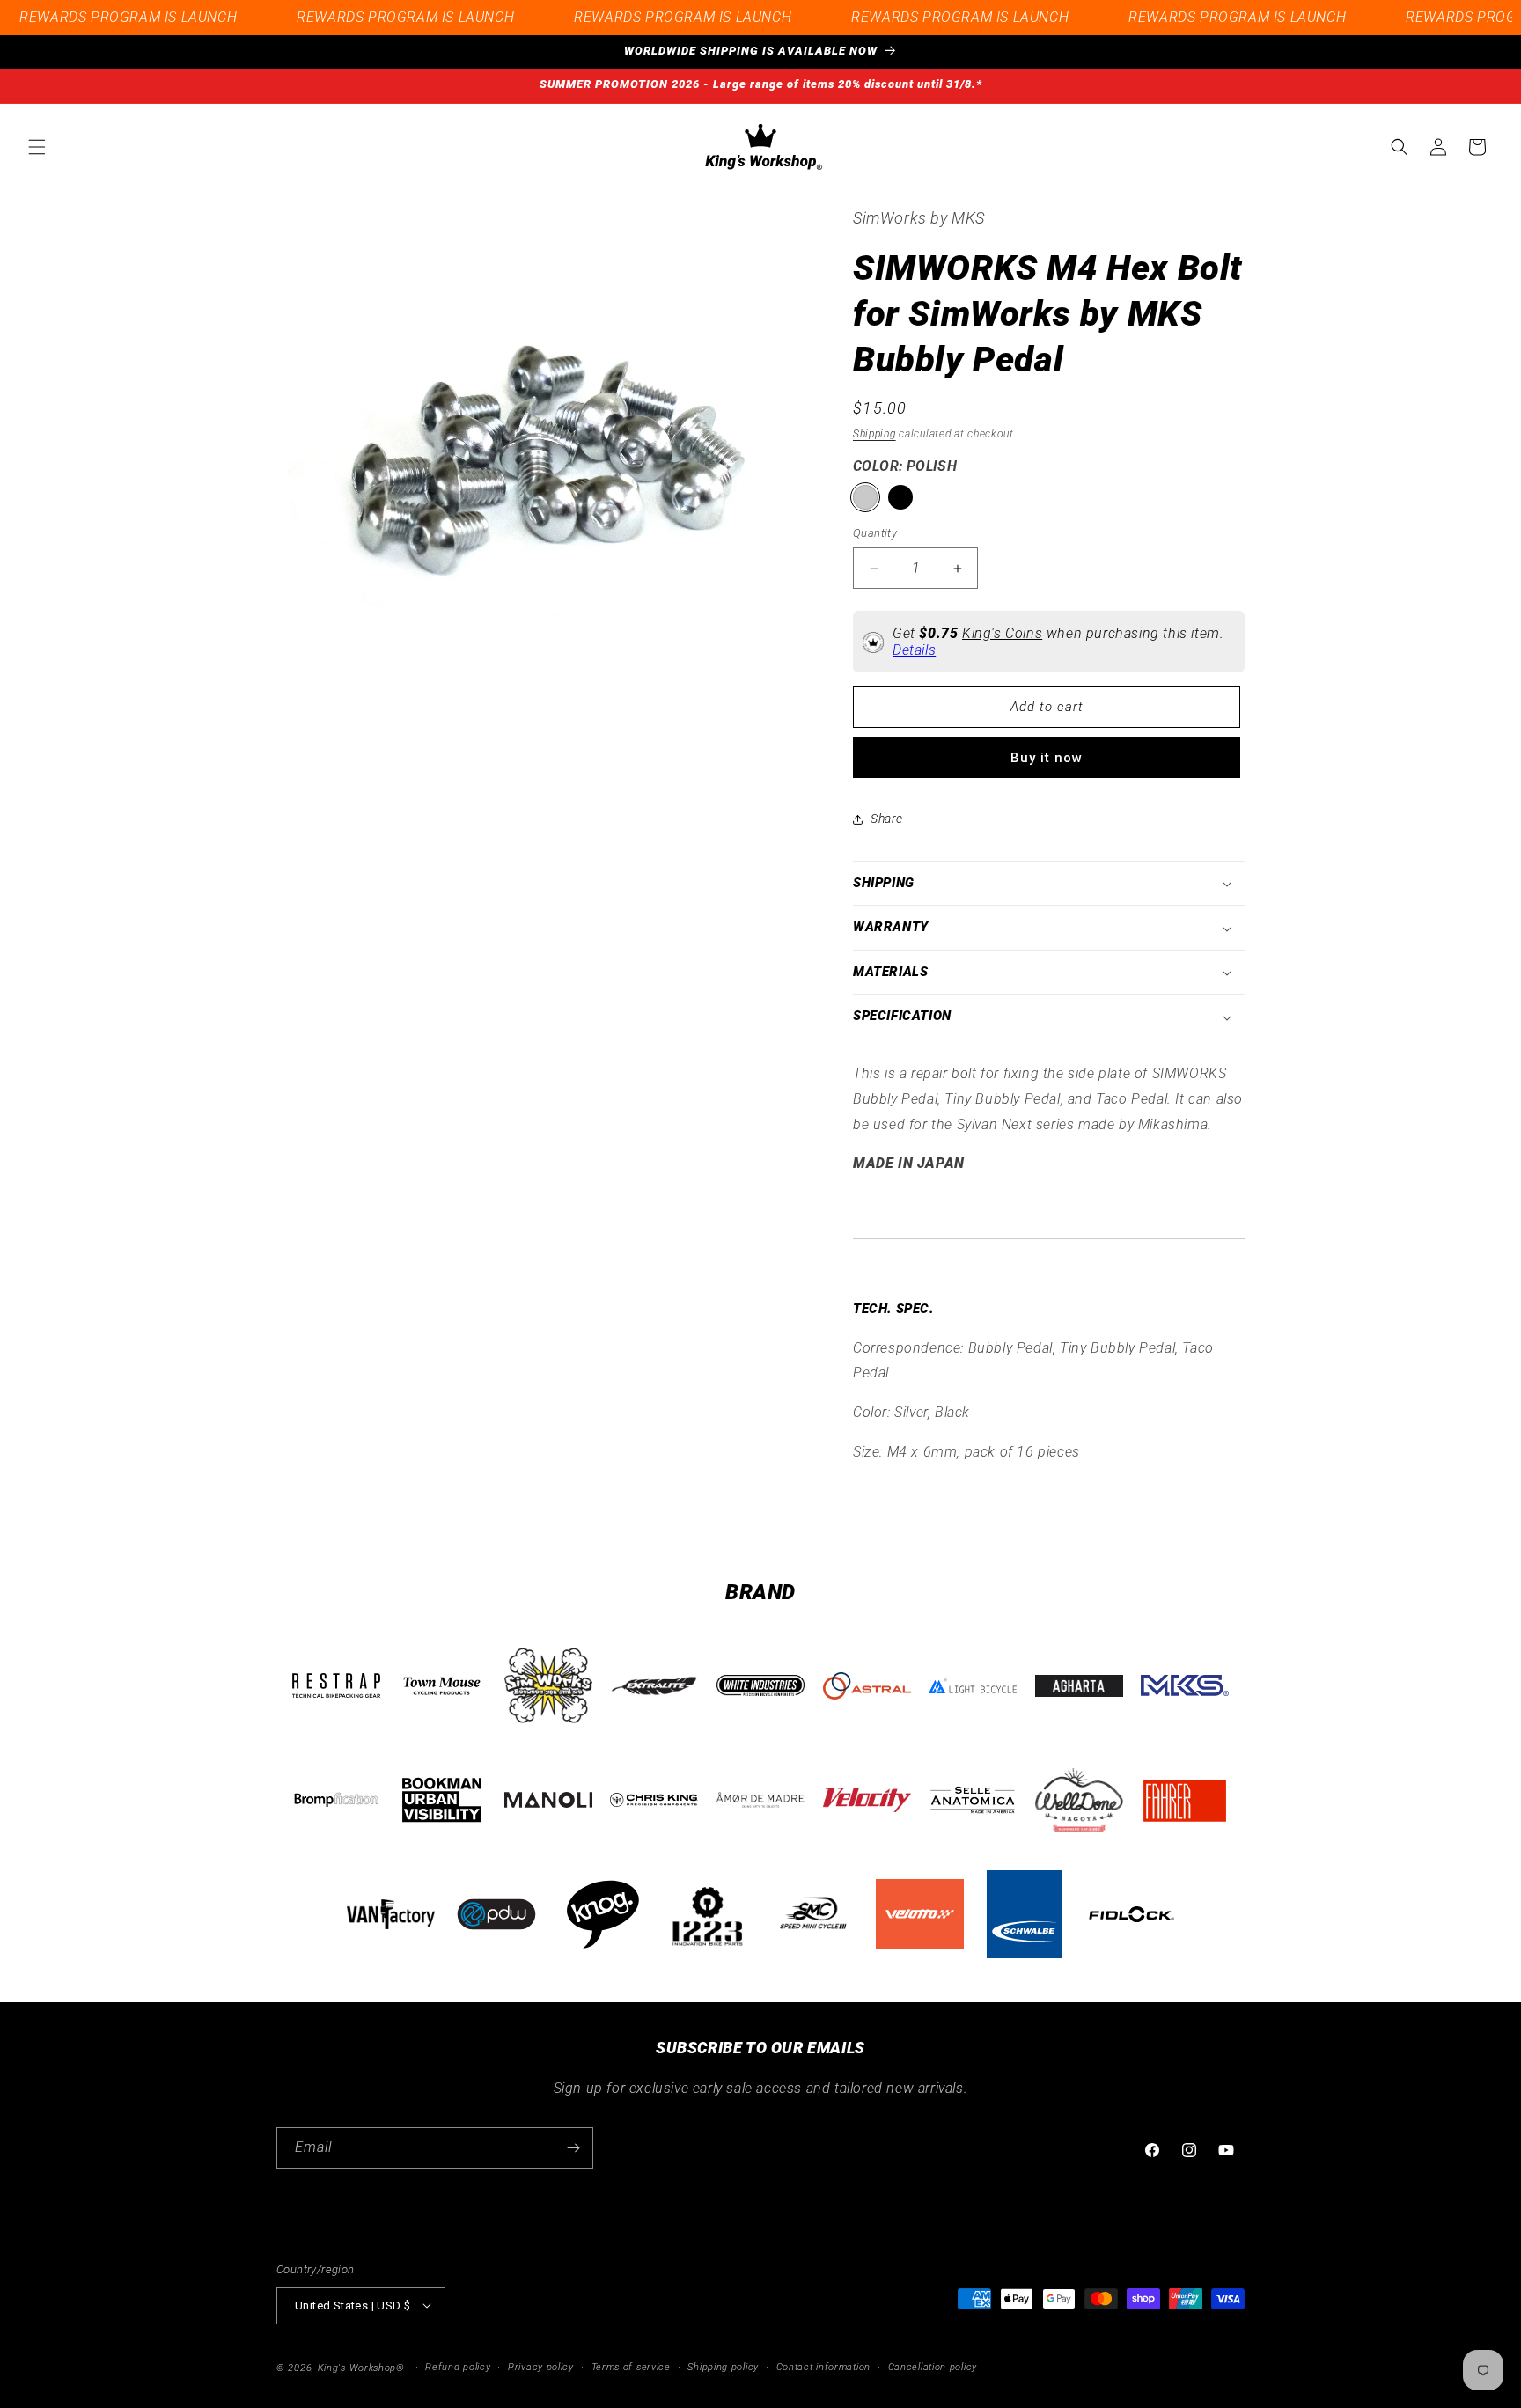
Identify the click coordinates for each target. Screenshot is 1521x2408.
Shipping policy (723, 2366)
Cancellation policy (933, 2366)
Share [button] (887, 819)
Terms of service (631, 2366)
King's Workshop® (361, 2367)
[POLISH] (865, 498)
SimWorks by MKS (919, 218)
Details (914, 650)
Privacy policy (541, 2366)
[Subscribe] (573, 2148)
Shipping (874, 435)
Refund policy (458, 2366)
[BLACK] (900, 498)
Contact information (823, 2366)
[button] (37, 147)
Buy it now (1047, 758)
